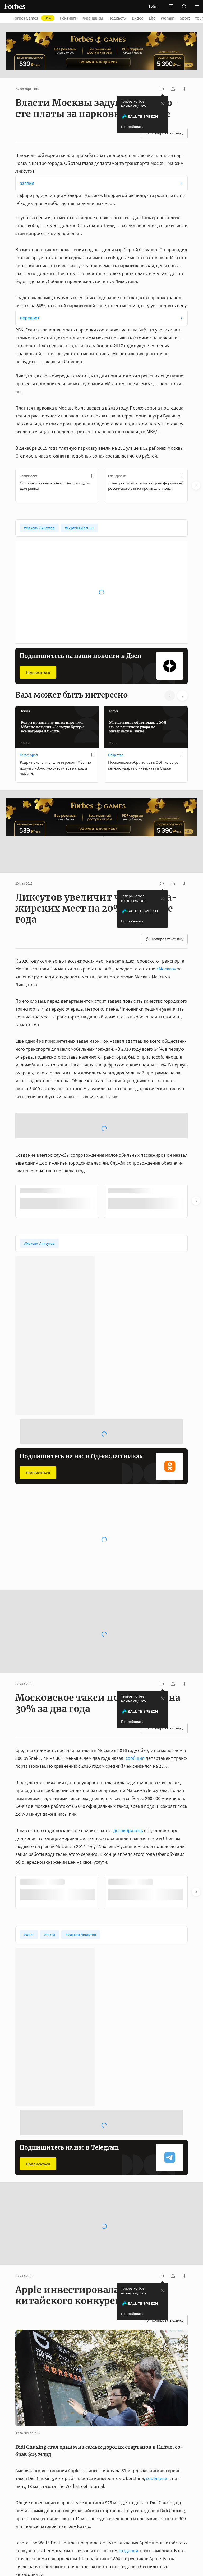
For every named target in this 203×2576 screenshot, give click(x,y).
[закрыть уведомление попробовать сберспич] (163, 104)
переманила (146, 2563)
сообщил (135, 1688)
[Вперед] (196, 486)
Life (152, 18)
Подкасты (117, 18)
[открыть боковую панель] (171, 6)
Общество (116, 755)
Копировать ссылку (168, 133)
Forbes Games (32, 18)
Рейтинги (69, 18)
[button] (197, 6)
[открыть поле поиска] (184, 6)
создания (129, 2480)
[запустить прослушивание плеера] (162, 89)
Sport (185, 18)
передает (30, 318)
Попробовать (132, 127)
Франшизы (93, 18)
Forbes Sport (29, 755)
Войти (154, 6)
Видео (138, 18)
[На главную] (15, 6)
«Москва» (166, 941)
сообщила (157, 2408)
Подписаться (38, 672)
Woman (168, 18)
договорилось (128, 1760)
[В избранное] (93, 476)
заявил (27, 183)
